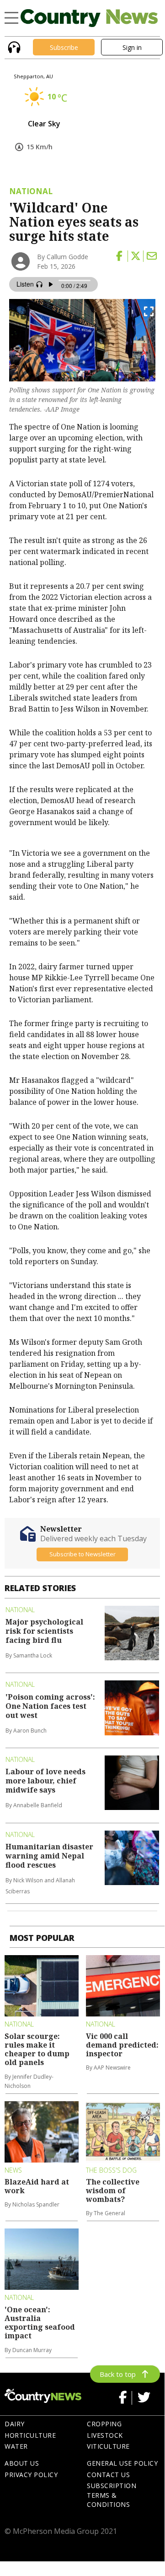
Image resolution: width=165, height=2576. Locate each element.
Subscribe (64, 47)
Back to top (118, 2374)
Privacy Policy (31, 2475)
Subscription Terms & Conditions (112, 2495)
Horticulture (30, 2435)
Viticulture (108, 2446)
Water (16, 2446)
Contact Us (108, 2475)
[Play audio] (13, 46)
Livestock (105, 2435)
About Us (22, 2463)
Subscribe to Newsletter (82, 1554)
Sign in (132, 47)
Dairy (15, 2424)
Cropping (104, 2424)
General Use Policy (122, 2463)
